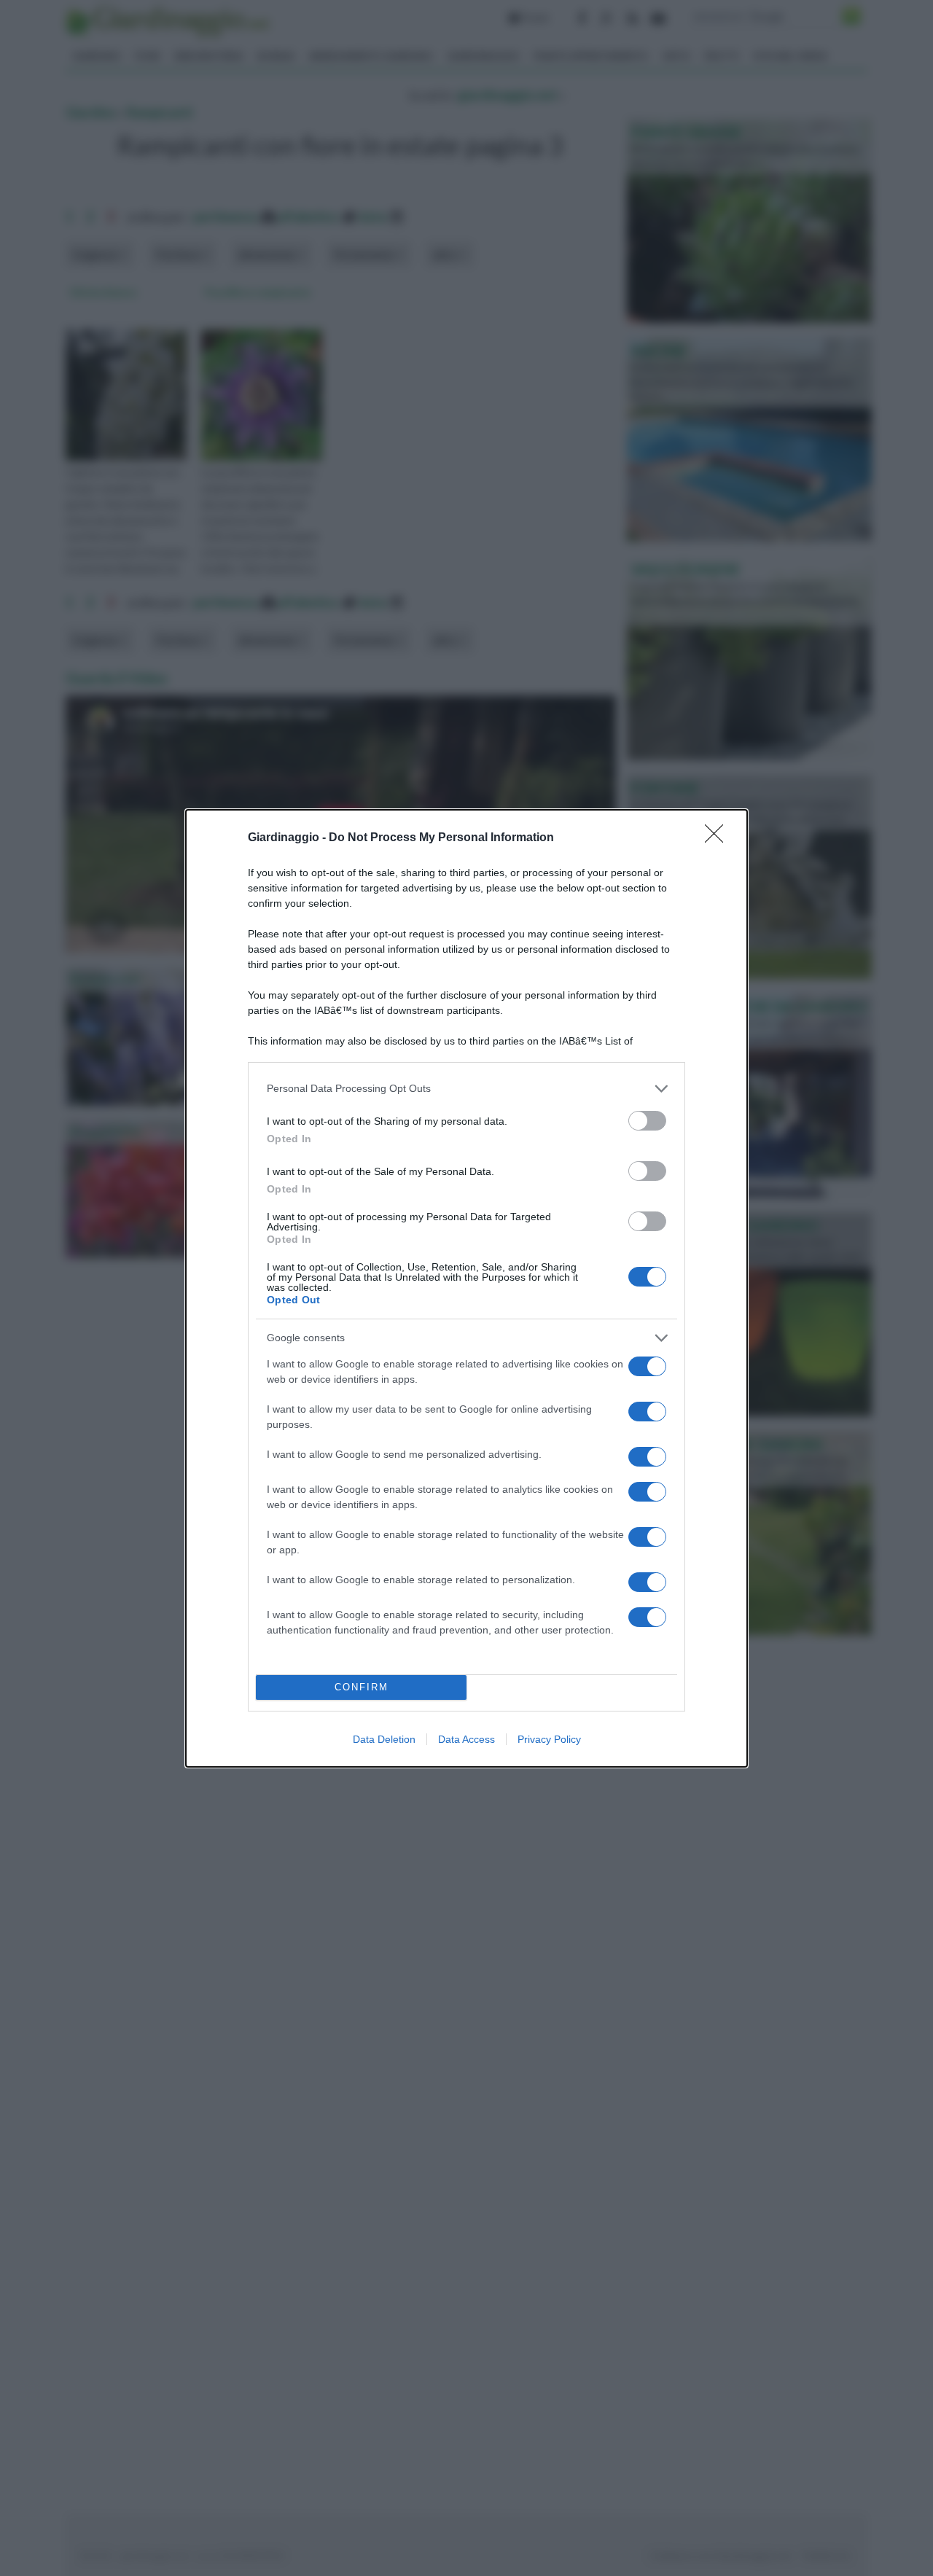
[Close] (719, 838)
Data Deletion (384, 1739)
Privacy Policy (549, 1739)
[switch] (647, 1121)
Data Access (466, 1739)
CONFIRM (362, 1687)
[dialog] (466, 1288)
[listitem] (466, 1089)
